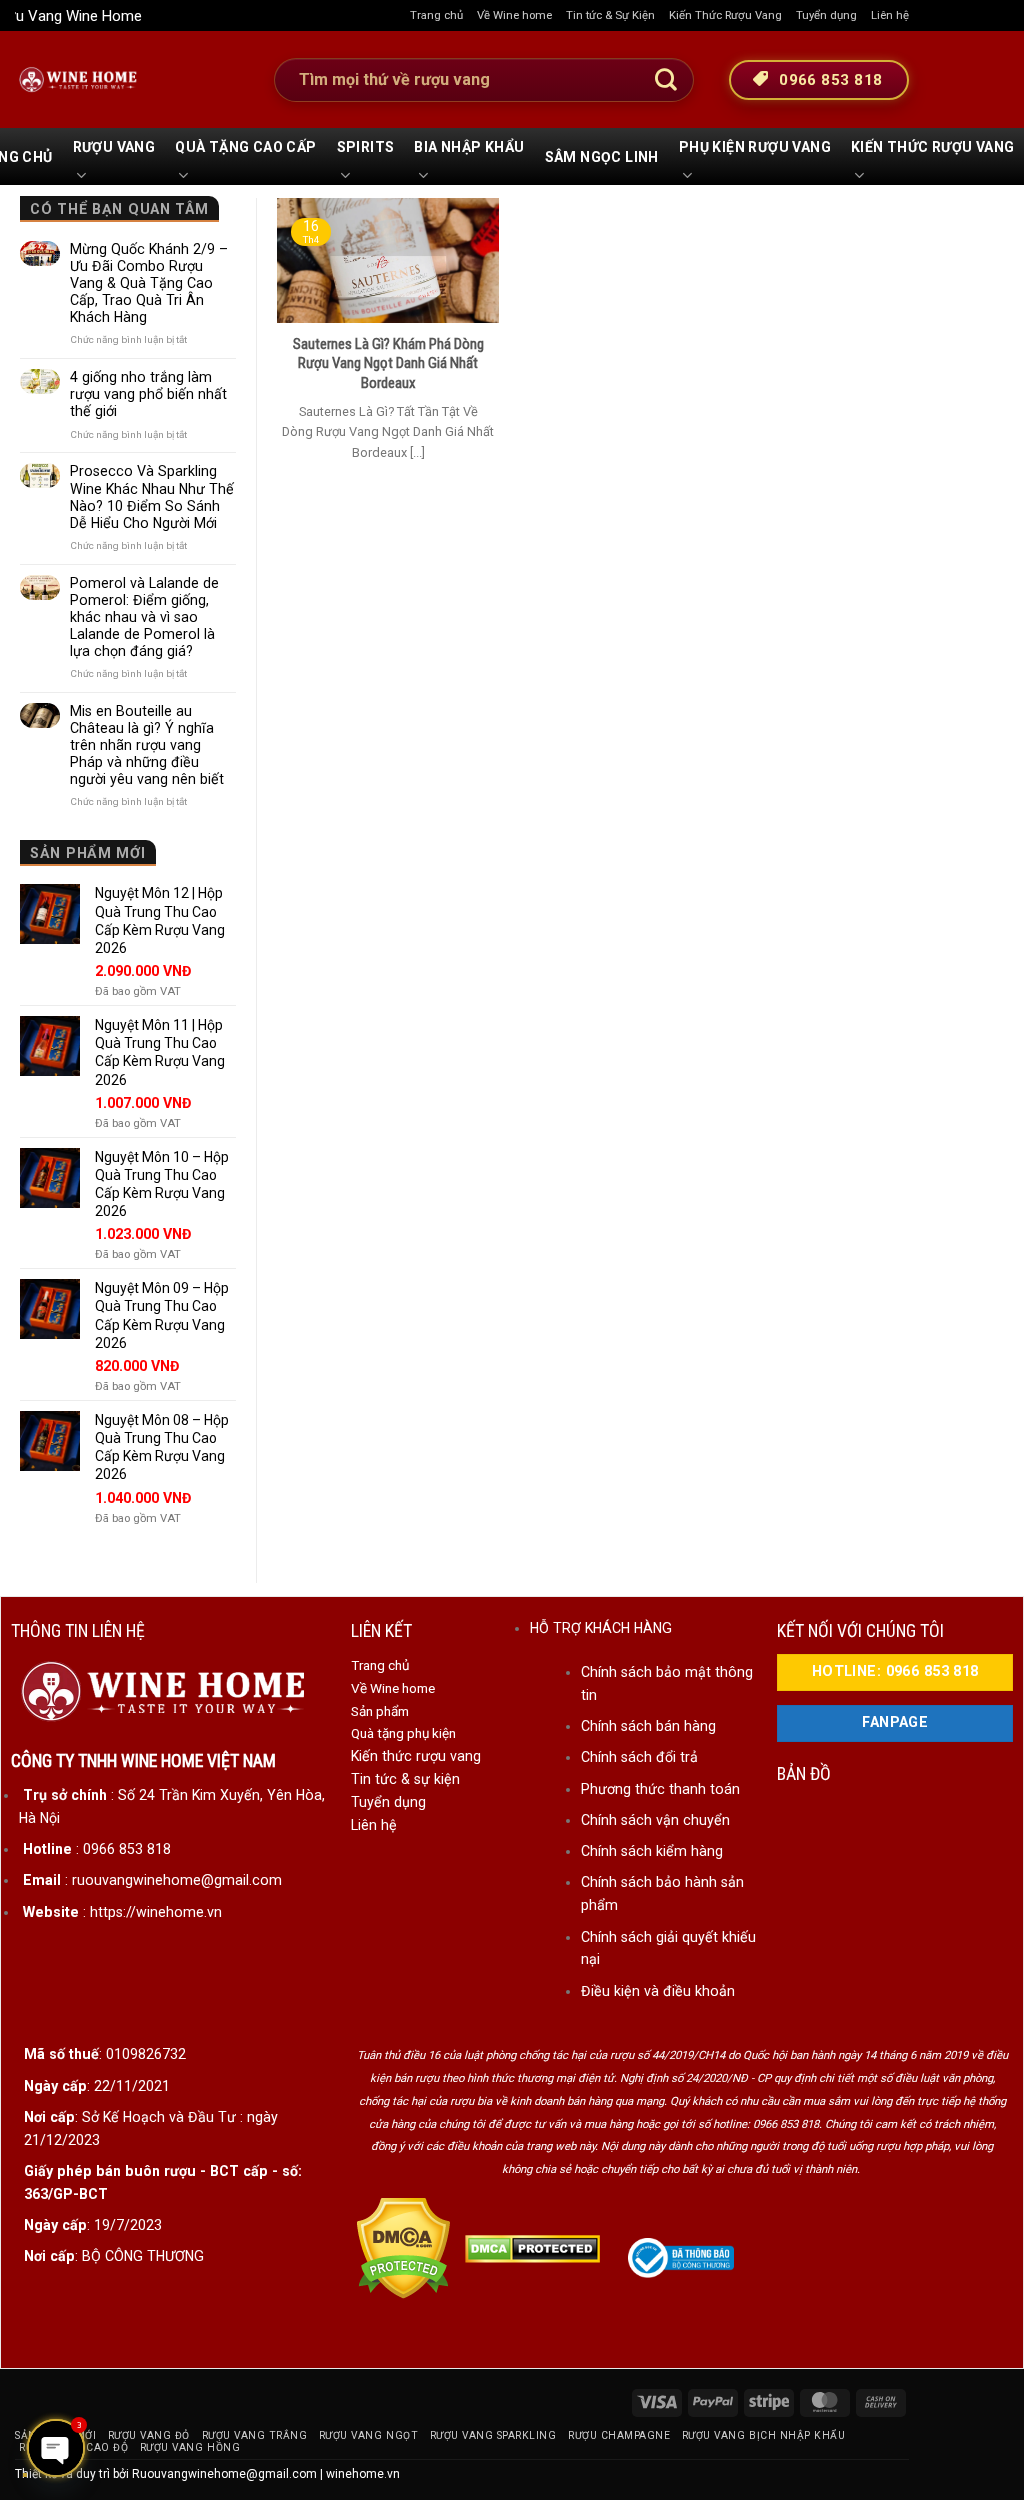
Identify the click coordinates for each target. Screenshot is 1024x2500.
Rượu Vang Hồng (190, 2447)
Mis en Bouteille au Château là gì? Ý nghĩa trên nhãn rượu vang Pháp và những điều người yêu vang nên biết (147, 745)
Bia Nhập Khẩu (469, 147)
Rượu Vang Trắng (255, 2435)
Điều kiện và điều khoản (658, 1991)
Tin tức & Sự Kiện (610, 15)
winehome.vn (363, 2474)
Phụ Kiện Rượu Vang (755, 147)
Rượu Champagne (619, 2435)
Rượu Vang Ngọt (368, 2435)
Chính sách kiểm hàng (652, 1851)
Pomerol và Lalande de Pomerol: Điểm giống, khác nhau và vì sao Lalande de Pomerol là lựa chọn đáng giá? (144, 617)
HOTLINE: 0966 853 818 (895, 1671)
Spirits (366, 147)
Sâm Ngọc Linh (602, 157)
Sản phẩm (380, 1711)
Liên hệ (890, 15)
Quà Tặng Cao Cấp (245, 147)
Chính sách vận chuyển (655, 1820)
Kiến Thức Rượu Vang (725, 15)
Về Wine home (514, 15)
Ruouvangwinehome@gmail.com (224, 2474)
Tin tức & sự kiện (405, 1779)
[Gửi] (666, 80)
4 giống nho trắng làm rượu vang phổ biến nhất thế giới (148, 394)
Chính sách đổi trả (639, 1757)
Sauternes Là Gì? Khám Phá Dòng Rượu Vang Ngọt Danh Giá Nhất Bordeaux (388, 363)
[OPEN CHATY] (56, 2448)
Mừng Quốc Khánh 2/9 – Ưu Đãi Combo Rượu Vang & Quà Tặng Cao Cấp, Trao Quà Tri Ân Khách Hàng (149, 283)
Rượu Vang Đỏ (149, 2435)
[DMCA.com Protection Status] (403, 2248)
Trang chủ (436, 15)
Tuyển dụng (826, 15)
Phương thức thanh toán (660, 1789)
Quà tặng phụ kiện (403, 1733)
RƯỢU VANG (114, 147)
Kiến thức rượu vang (416, 1756)
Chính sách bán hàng (648, 1726)
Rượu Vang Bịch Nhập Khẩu (763, 2435)
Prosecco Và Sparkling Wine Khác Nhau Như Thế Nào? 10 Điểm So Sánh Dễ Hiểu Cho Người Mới (152, 496)
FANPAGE (895, 1722)
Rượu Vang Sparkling (493, 2435)
